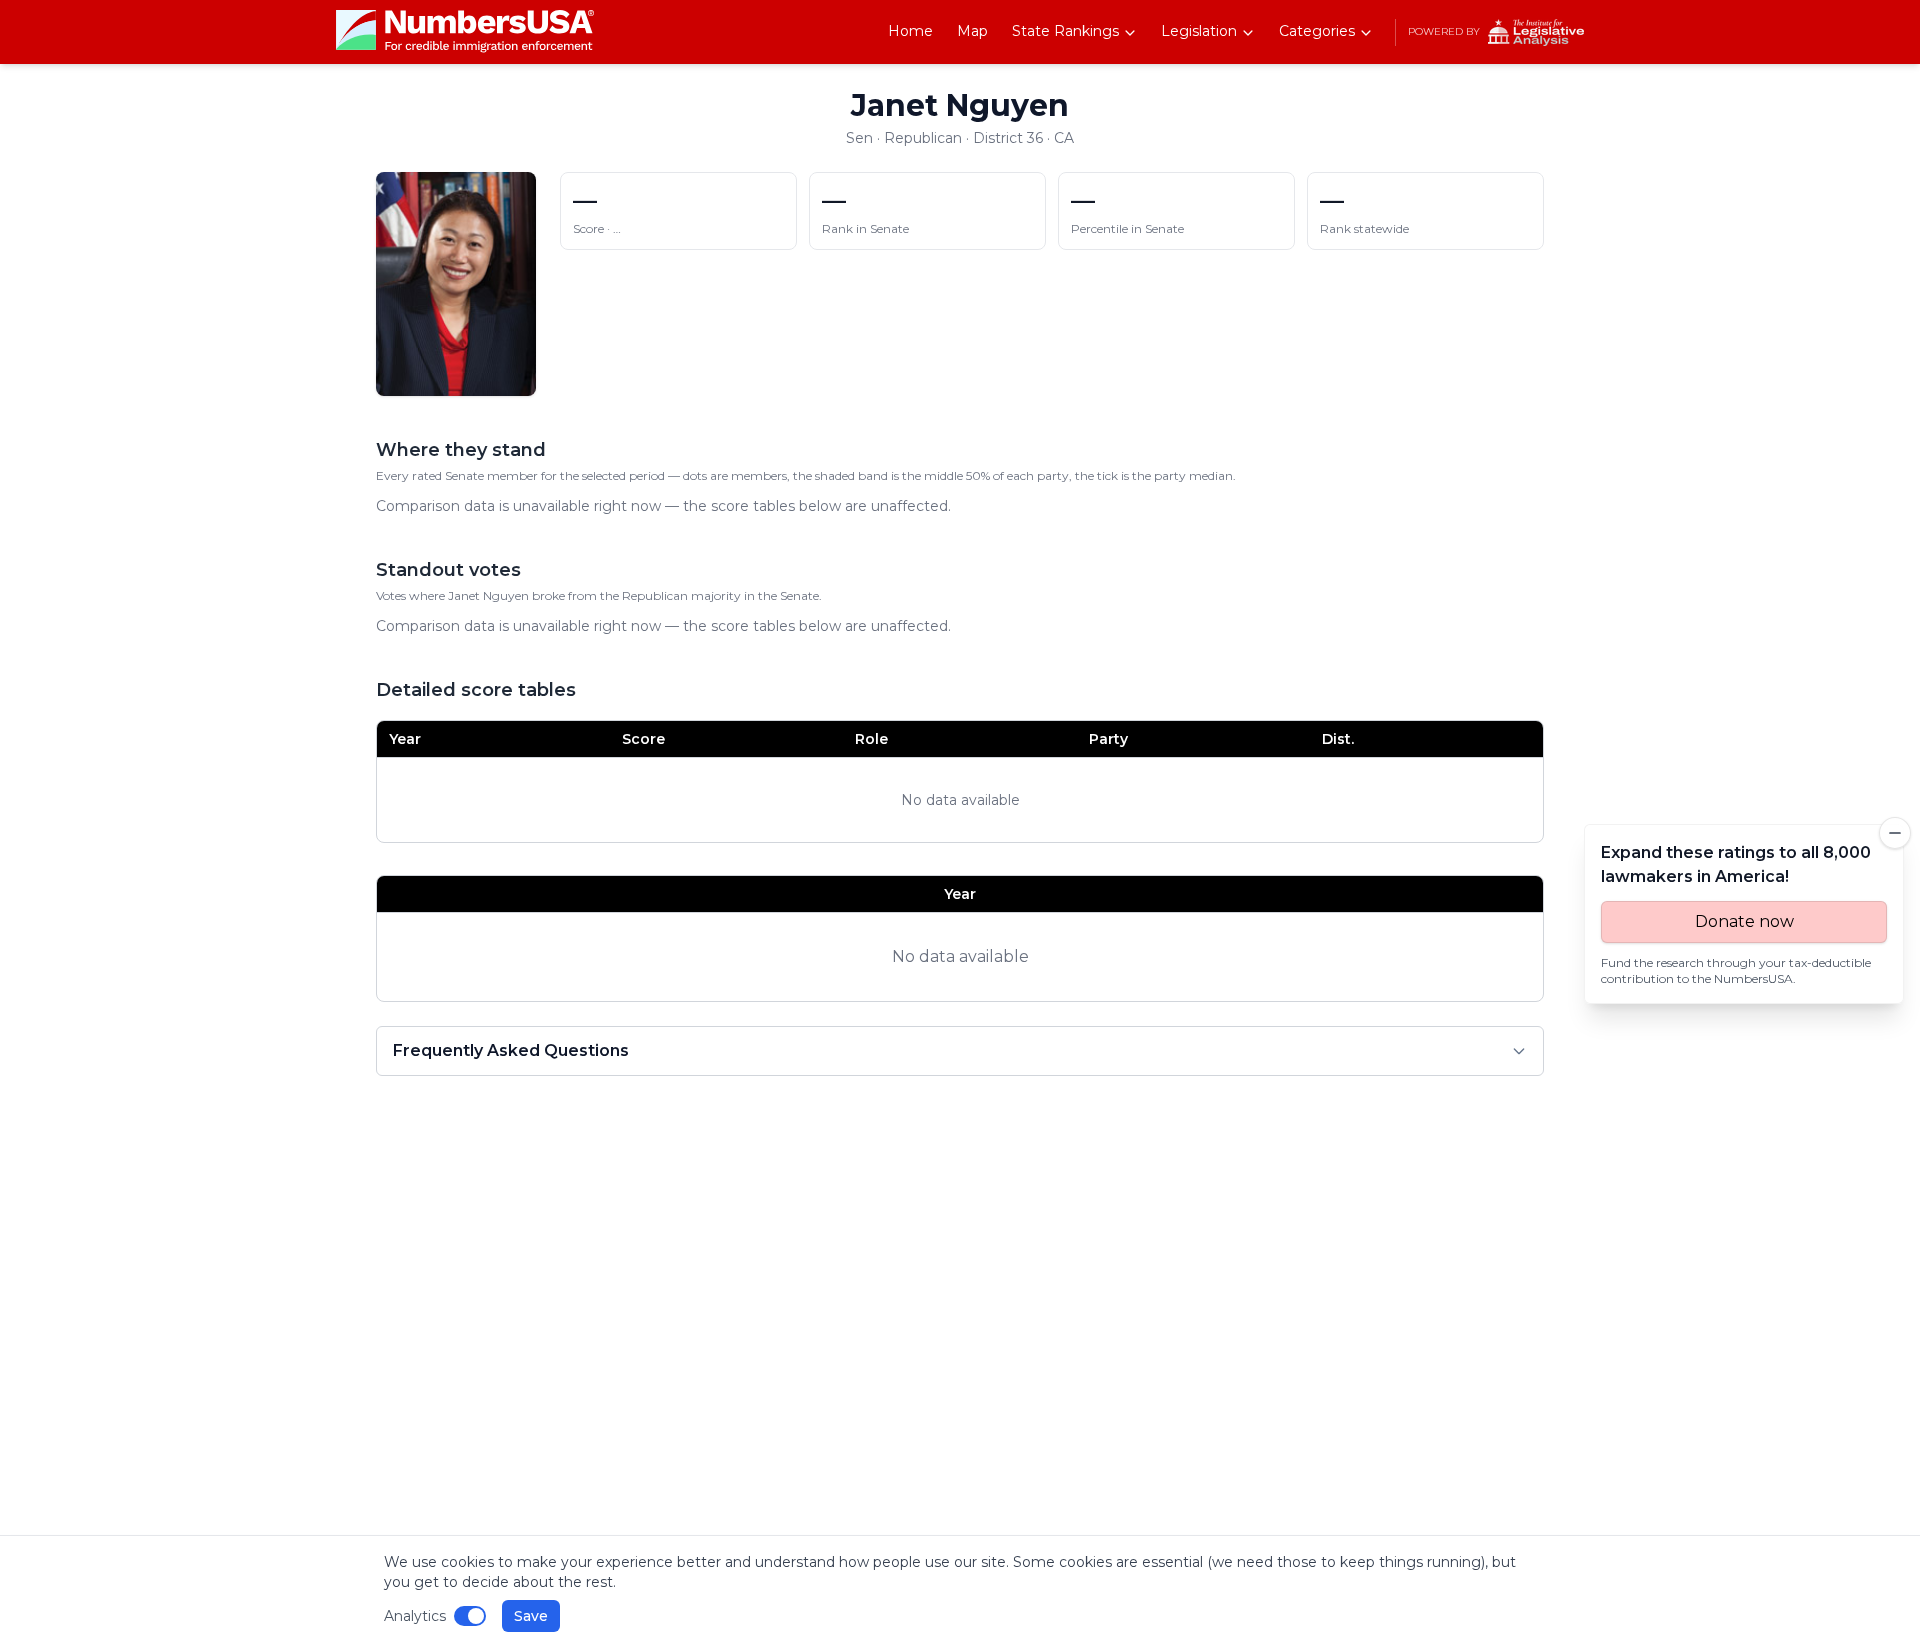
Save (531, 1616)
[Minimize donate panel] (1895, 833)
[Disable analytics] (470, 1616)
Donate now (1744, 921)
